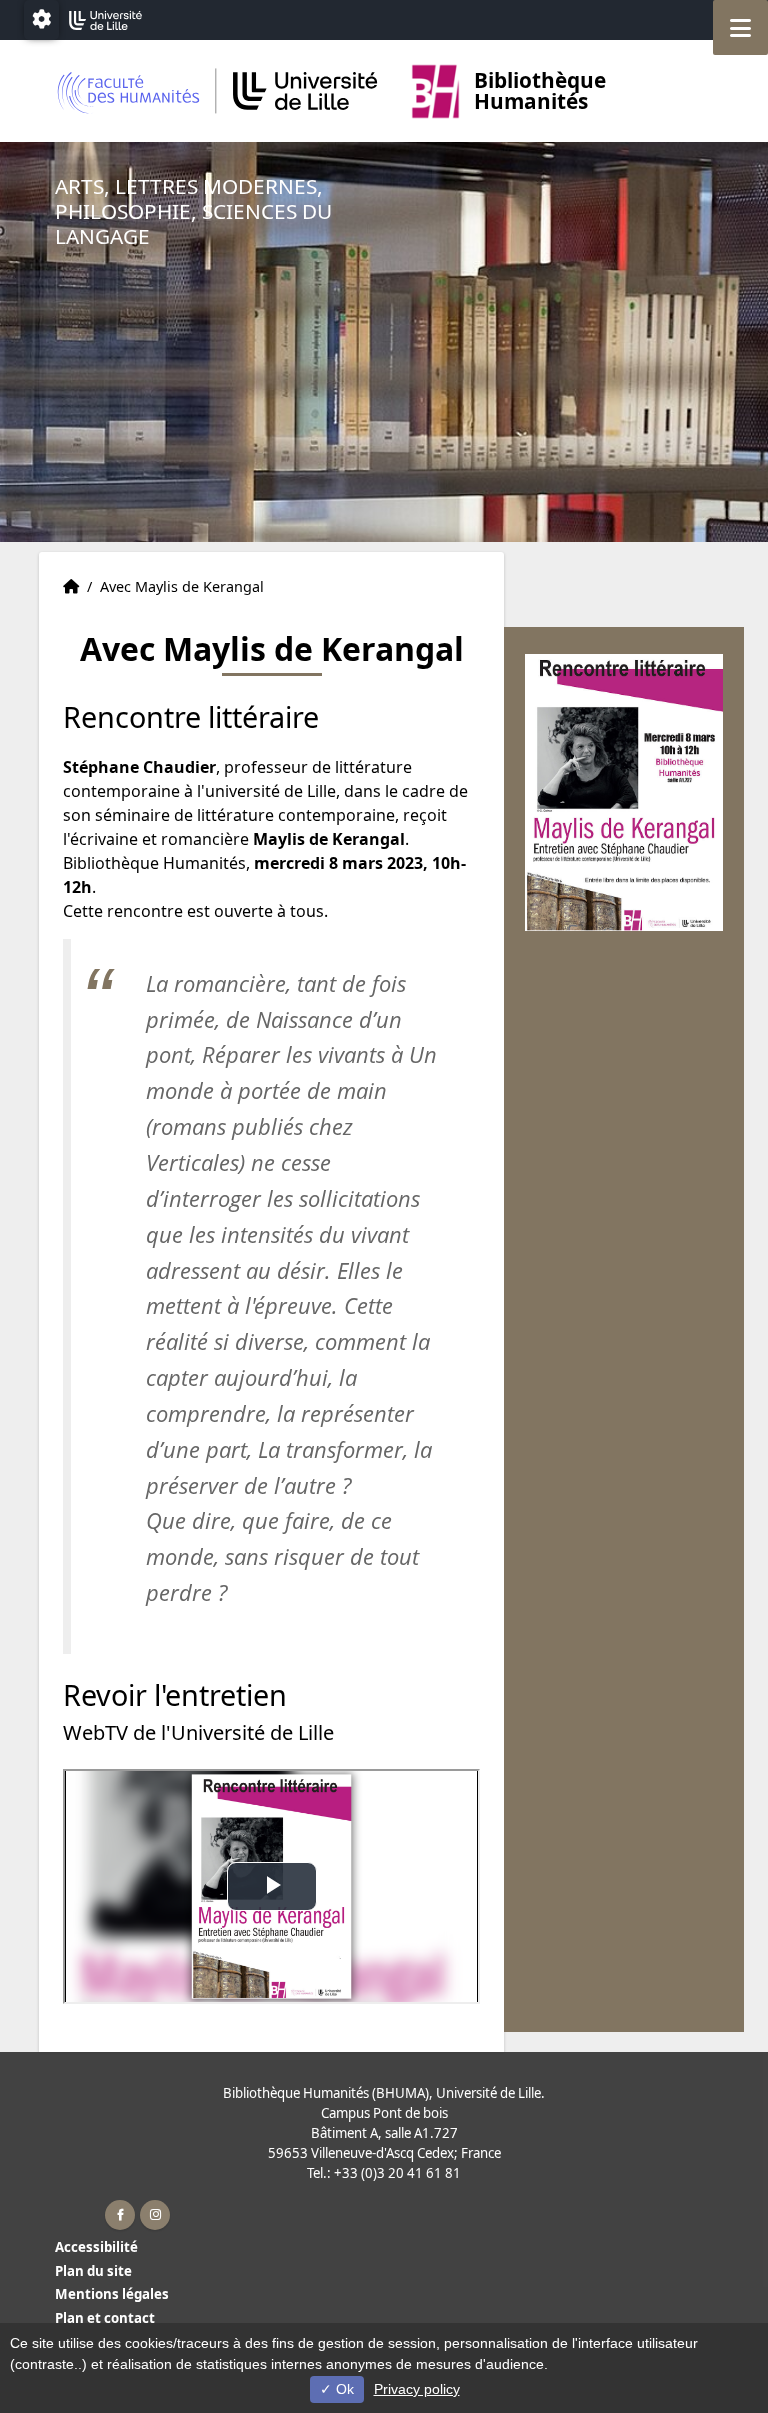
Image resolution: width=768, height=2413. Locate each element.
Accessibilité (96, 2247)
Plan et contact (105, 2318)
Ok (343, 2389)
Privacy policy (417, 2389)
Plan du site (93, 2271)
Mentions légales (112, 2294)
